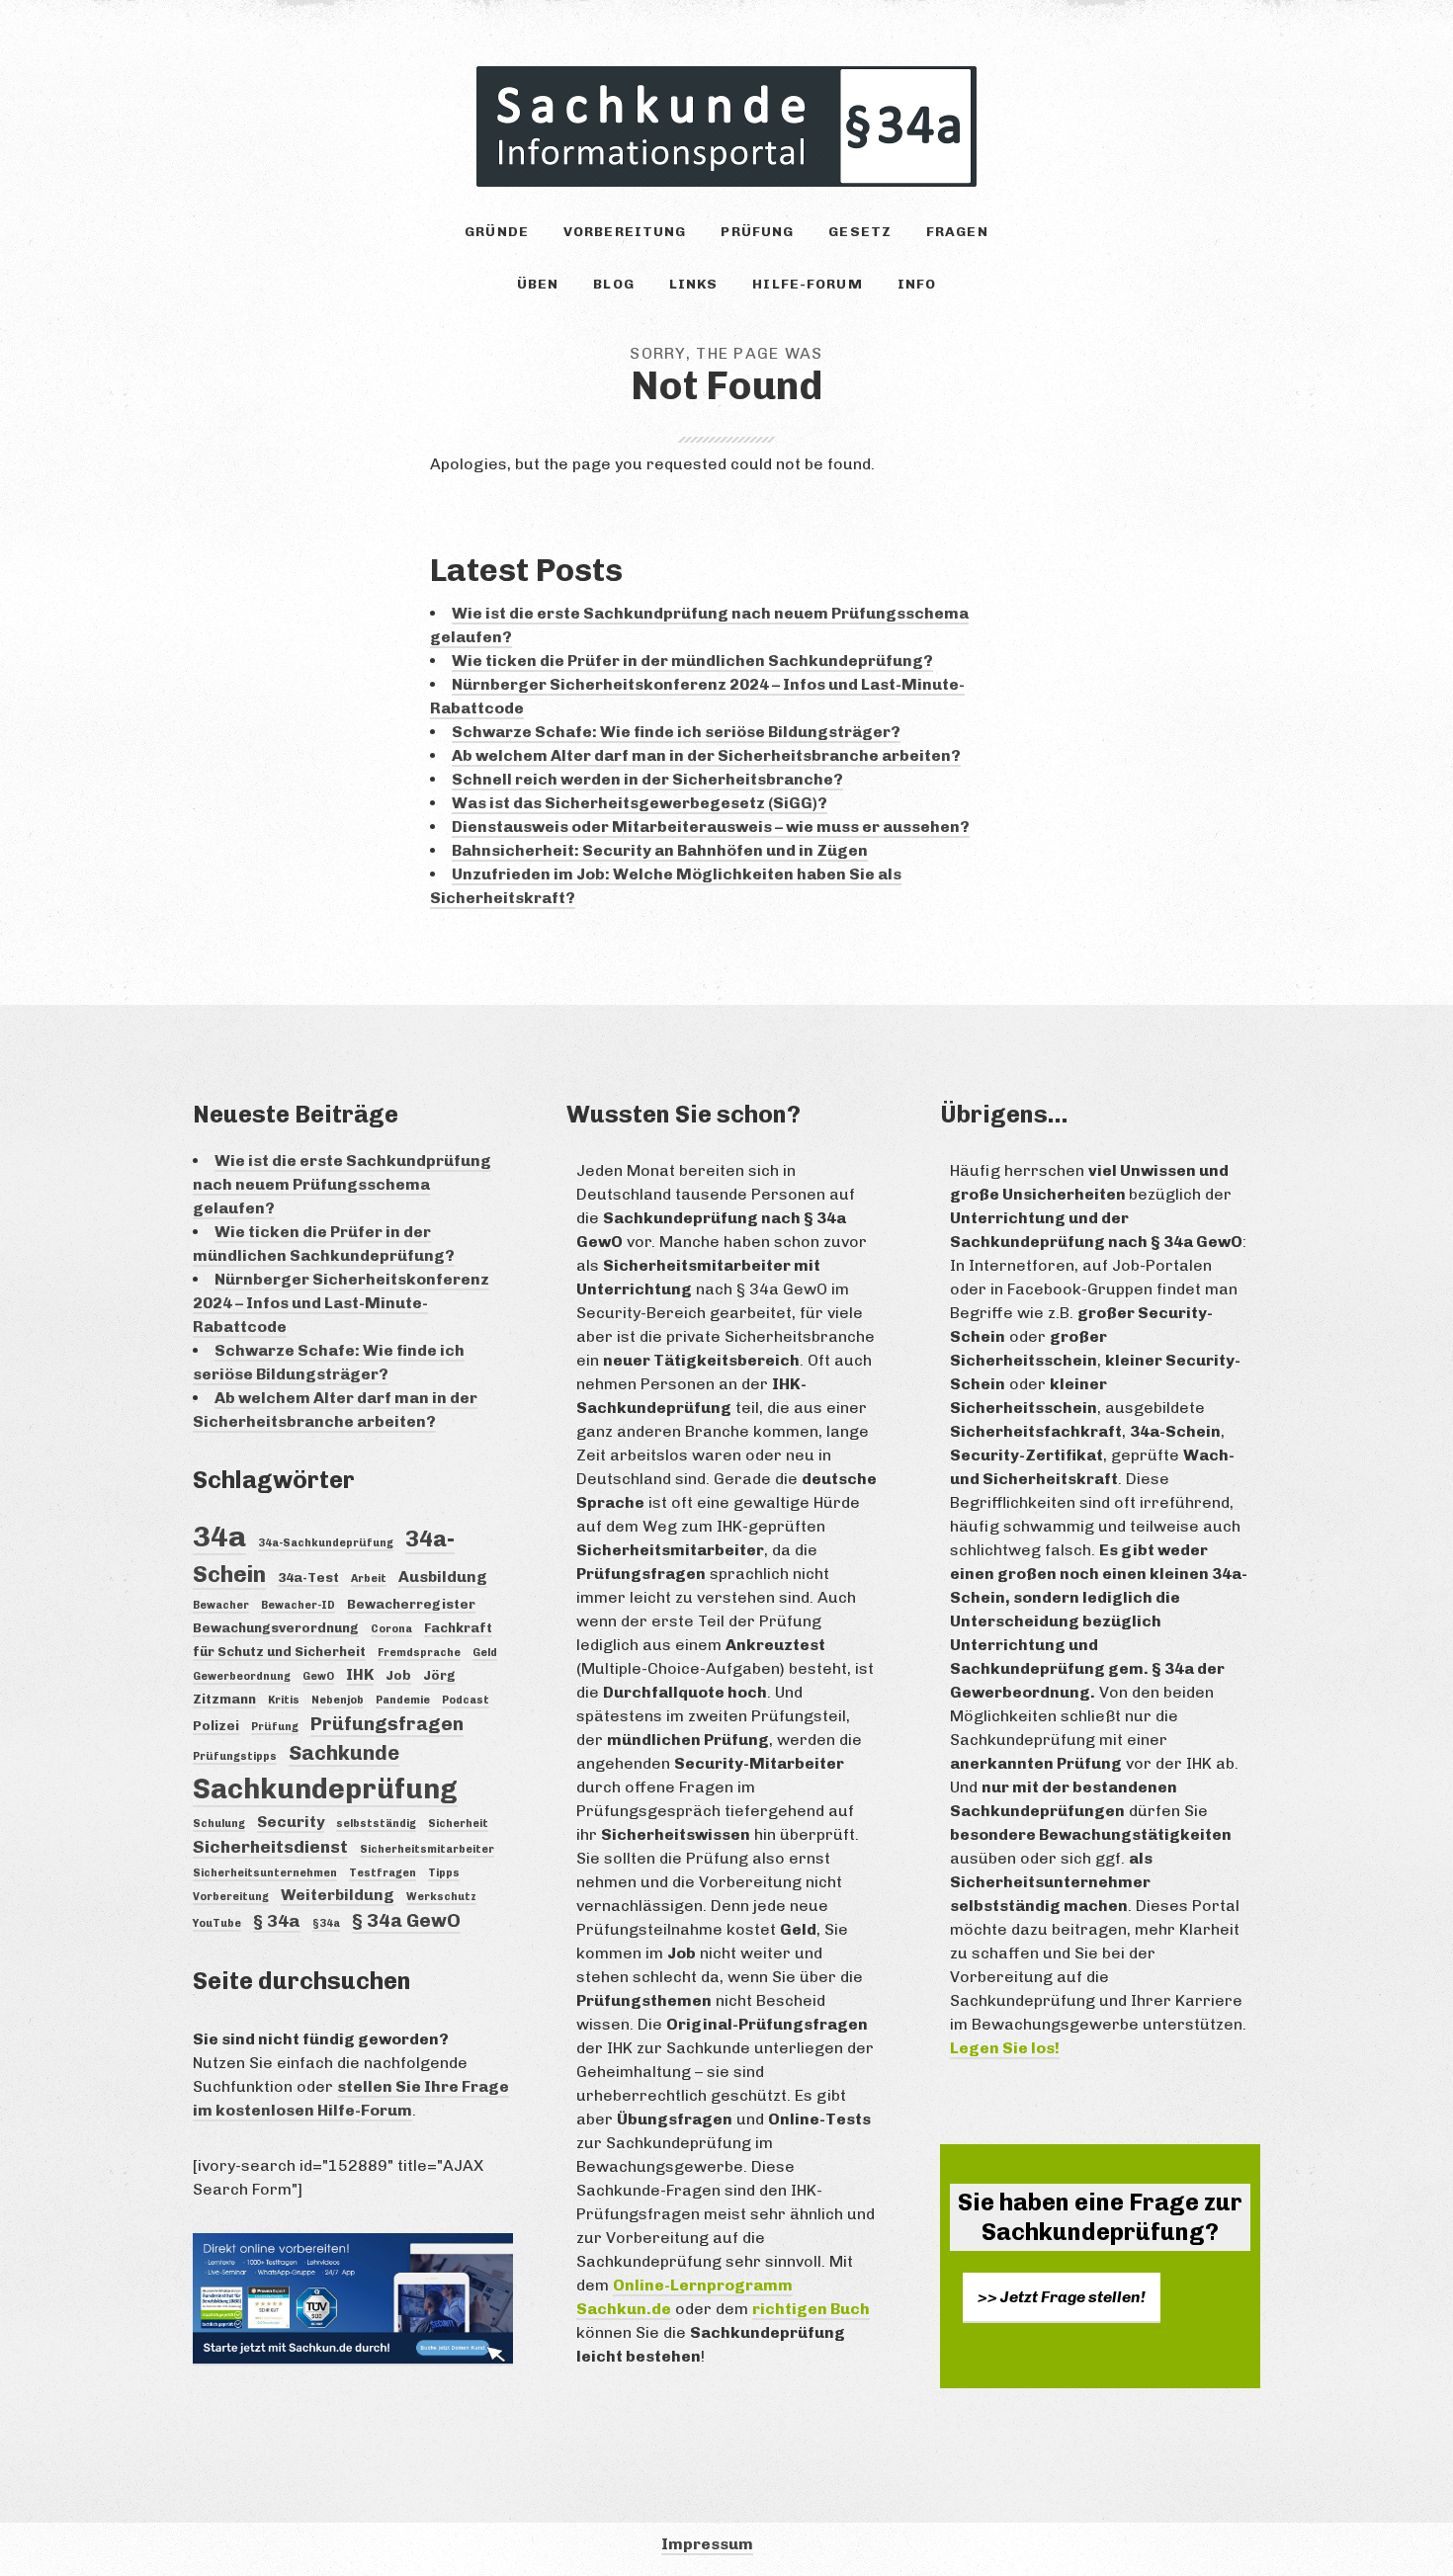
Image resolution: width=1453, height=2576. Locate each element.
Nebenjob (338, 1700)
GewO (318, 1676)
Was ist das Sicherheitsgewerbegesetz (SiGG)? (640, 803)
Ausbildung (443, 1577)
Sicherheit (458, 1824)
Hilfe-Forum (807, 284)
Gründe (497, 232)
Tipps (444, 1873)
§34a (326, 1923)
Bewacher (221, 1605)
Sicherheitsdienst (270, 1847)
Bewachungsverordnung (276, 1627)
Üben (538, 284)
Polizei (216, 1725)
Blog (613, 284)
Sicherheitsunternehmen (265, 1873)
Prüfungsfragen (387, 1724)
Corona (391, 1629)
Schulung (219, 1824)
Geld (485, 1653)
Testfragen (383, 1873)
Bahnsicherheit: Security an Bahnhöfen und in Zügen (660, 850)
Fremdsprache (419, 1653)
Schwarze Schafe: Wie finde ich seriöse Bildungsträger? (676, 732)
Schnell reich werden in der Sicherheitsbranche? (647, 779)
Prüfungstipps (235, 1756)
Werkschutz (441, 1897)
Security (291, 1822)
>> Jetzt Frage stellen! (1062, 2297)
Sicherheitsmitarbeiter (427, 1849)
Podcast (466, 1700)
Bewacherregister (411, 1604)
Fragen (957, 232)
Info (917, 284)
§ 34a (277, 1921)
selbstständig (376, 1824)
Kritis (284, 1700)
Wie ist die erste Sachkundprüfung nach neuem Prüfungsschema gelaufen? (342, 1184)
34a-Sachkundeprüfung (326, 1543)
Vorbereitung (625, 232)
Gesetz (860, 232)
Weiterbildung (338, 1895)
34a (219, 1536)
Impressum (707, 2544)
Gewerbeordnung (242, 1676)
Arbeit (369, 1579)
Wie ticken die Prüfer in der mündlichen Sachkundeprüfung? (692, 661)
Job (398, 1675)
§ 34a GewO (406, 1920)
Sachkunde (344, 1753)
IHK (360, 1674)
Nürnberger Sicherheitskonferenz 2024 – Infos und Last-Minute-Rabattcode (341, 1303)
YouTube (217, 1923)
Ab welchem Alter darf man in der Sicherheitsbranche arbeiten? (706, 755)
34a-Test (308, 1577)
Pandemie (403, 1700)
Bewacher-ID (298, 1605)
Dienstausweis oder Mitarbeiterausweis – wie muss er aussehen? (711, 827)
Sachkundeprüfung (325, 1789)
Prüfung (757, 232)
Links (694, 284)
